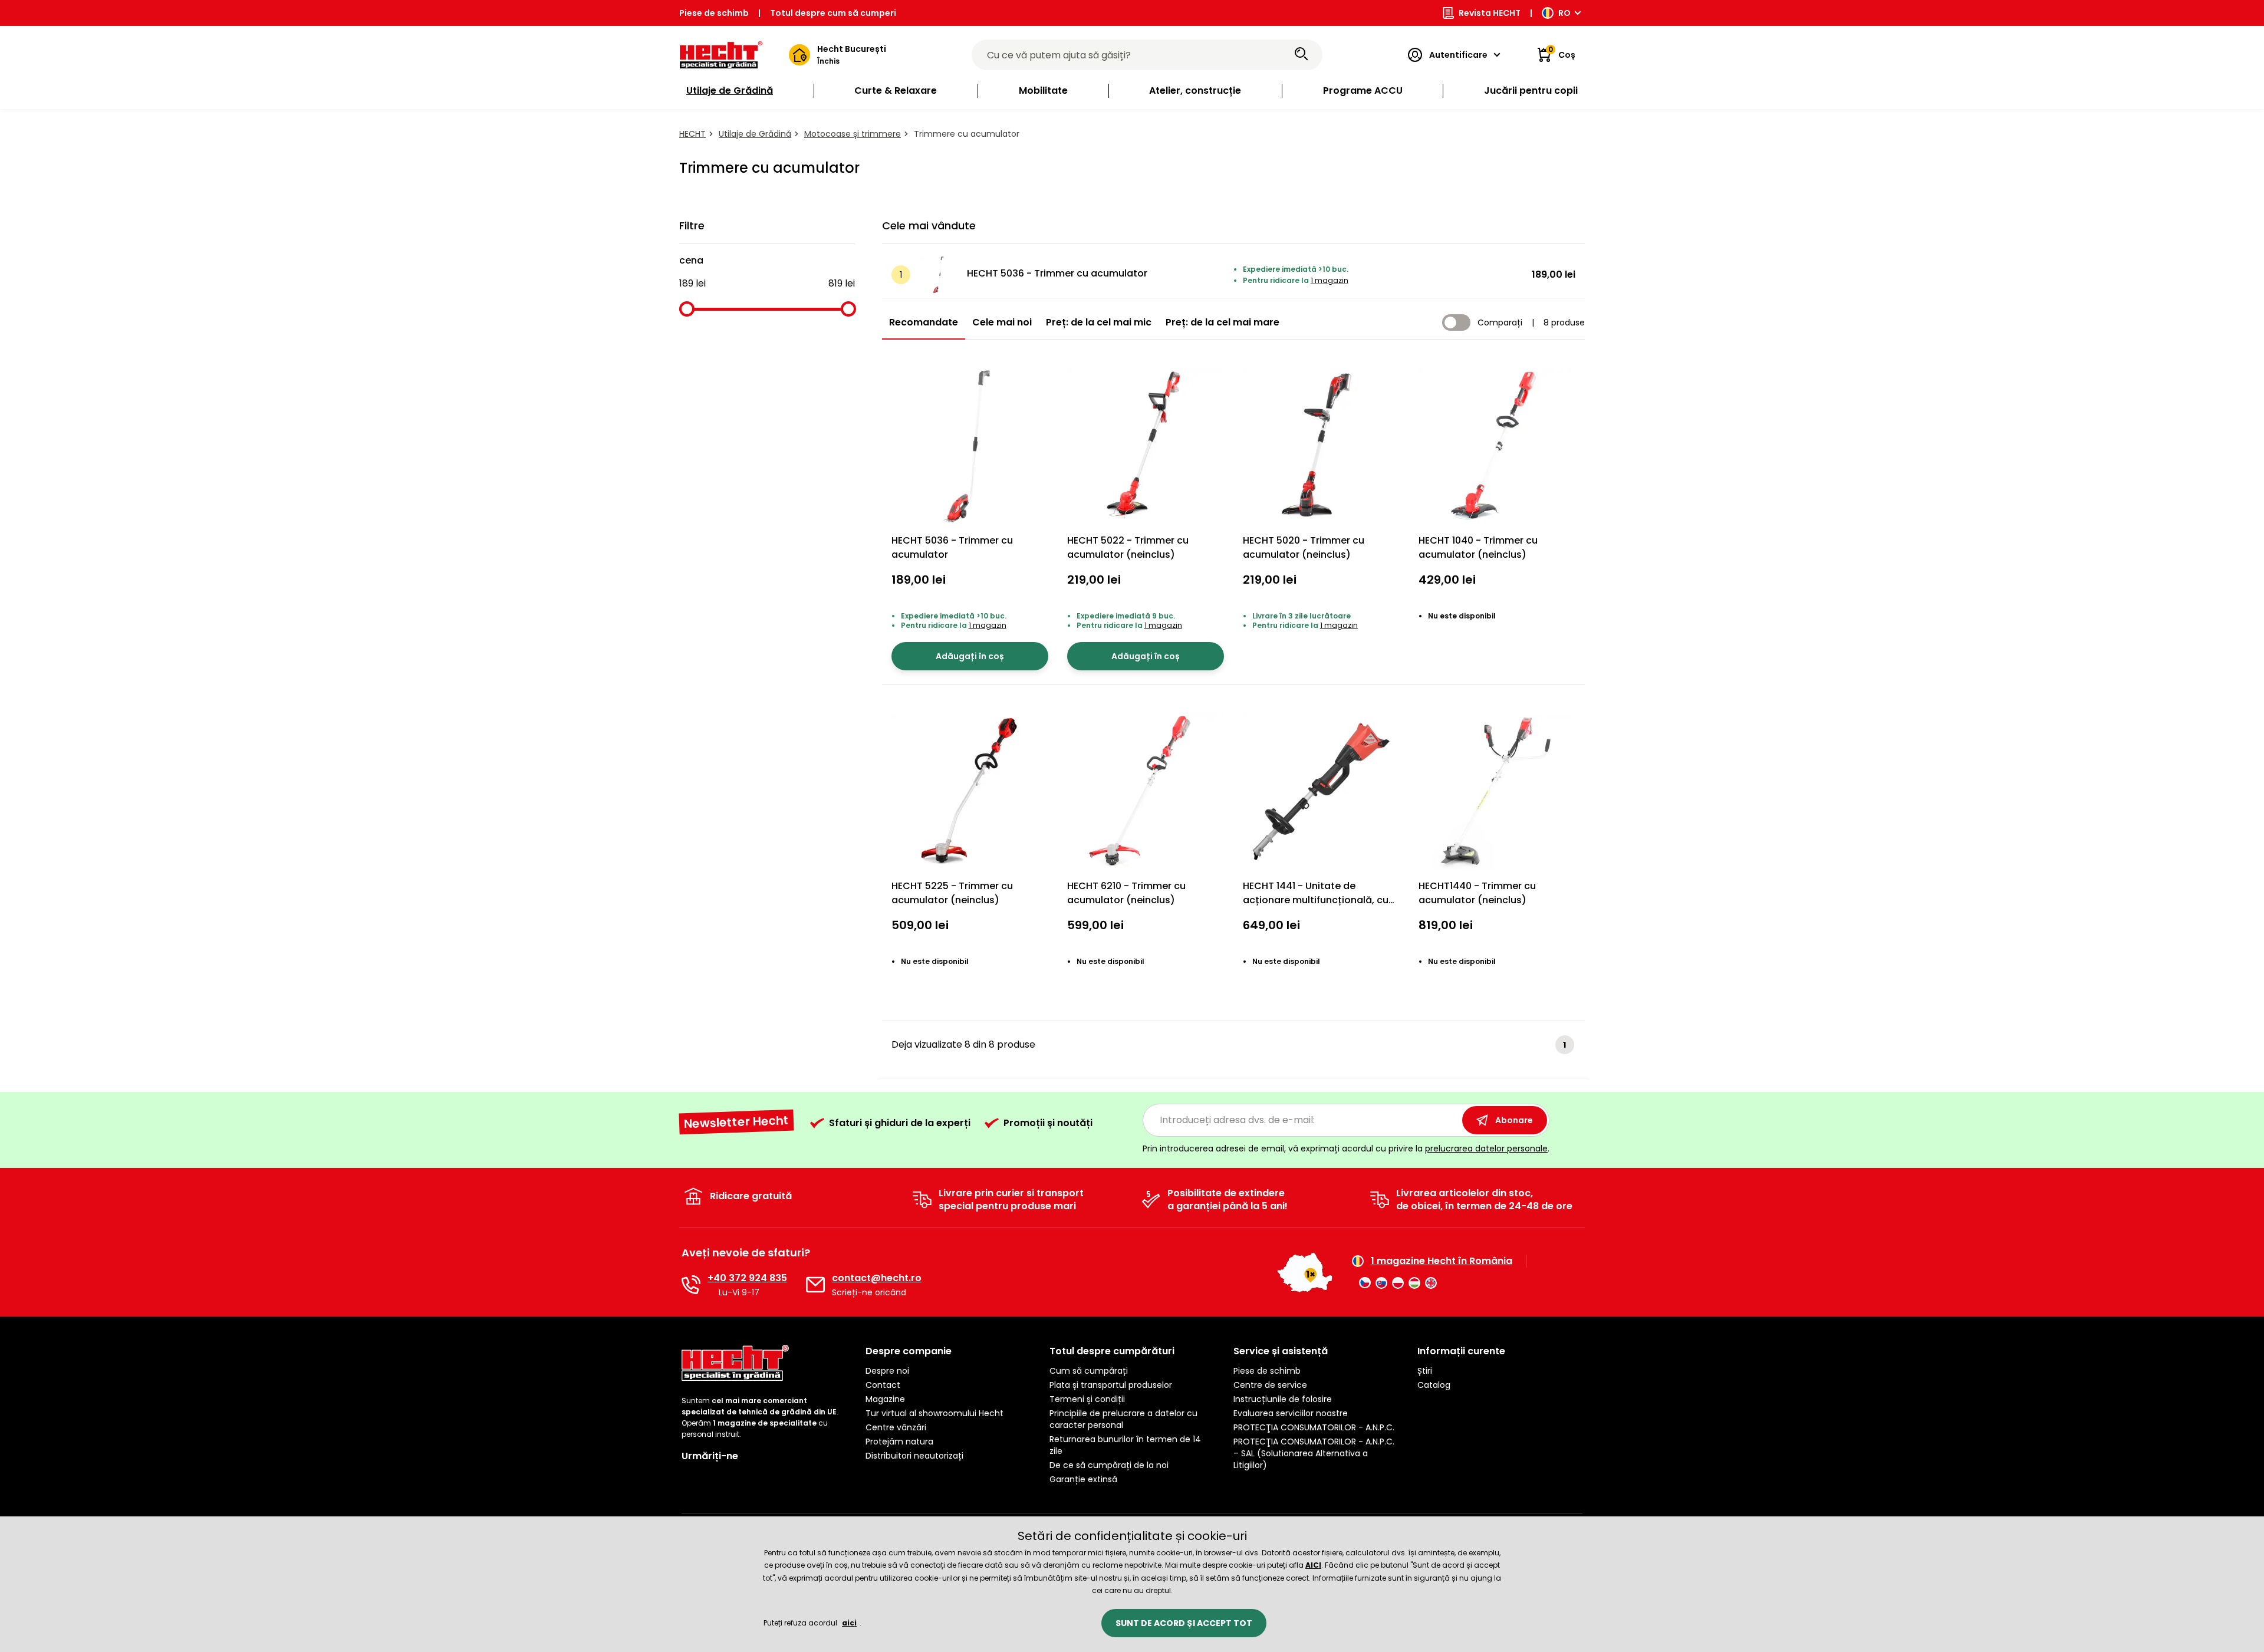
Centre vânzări (896, 1427)
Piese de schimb (714, 13)
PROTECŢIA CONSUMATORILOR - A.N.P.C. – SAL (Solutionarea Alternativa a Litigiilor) (1314, 1453)
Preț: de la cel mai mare (1223, 322)
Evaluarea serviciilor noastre (1291, 1413)
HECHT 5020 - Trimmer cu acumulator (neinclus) (1304, 547)
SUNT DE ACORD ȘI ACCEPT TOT (1184, 1623)
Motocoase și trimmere (853, 134)
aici (849, 1623)
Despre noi (887, 1371)
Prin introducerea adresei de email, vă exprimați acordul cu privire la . (1346, 1148)
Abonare (1514, 1120)
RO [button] (1564, 13)
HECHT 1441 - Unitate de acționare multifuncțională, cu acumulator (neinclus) (1316, 900)
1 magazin (1330, 280)
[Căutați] (1301, 55)
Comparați (1500, 322)
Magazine (885, 1399)
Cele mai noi (1002, 322)
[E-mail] (815, 1285)
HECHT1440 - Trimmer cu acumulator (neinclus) (1477, 893)
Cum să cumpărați (1089, 1371)
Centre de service (1270, 1385)
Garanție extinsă (1083, 1479)
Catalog (1434, 1385)
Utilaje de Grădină (755, 134)
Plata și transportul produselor (1111, 1385)
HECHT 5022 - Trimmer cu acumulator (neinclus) (1128, 547)
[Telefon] (691, 1285)
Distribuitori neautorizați (914, 1456)
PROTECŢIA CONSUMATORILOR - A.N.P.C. (1314, 1427)
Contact (883, 1385)
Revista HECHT (1490, 13)
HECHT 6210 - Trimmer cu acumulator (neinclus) (1126, 893)
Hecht (692, 134)
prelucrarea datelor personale (1486, 1148)
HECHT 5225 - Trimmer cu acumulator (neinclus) (952, 893)
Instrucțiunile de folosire (1283, 1399)
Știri (1425, 1371)
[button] (948, 1351)
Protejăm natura (899, 1442)
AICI (1313, 1565)
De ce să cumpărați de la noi (1109, 1465)
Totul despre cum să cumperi (833, 13)
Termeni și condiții (1087, 1399)
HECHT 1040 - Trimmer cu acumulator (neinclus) (1478, 547)
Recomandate (924, 322)
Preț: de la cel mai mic (1099, 322)
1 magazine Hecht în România (1442, 1261)
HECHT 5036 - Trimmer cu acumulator (1057, 273)
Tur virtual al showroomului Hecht (934, 1413)
